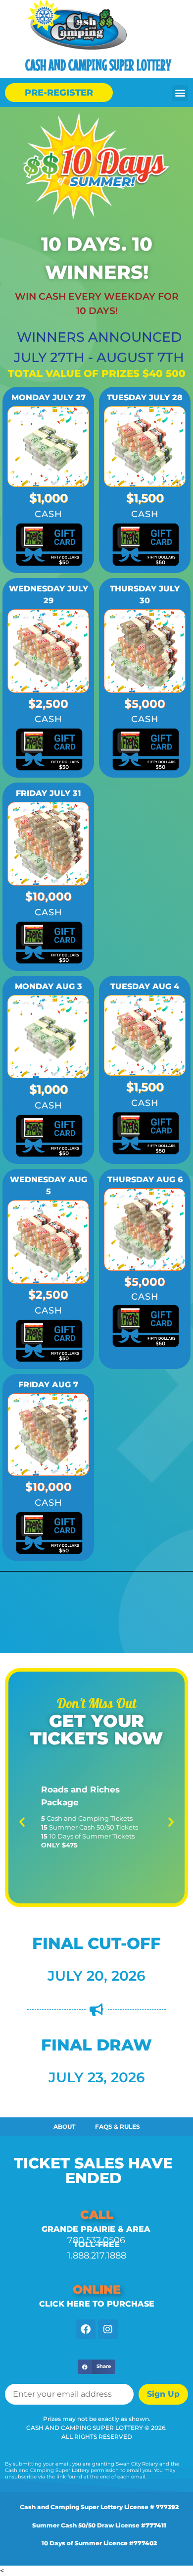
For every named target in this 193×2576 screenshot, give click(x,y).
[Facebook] (86, 2329)
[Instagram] (108, 2329)
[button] (180, 93)
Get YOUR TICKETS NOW (96, 1730)
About (64, 2127)
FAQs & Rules (118, 2127)
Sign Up (163, 2394)
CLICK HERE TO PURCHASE (97, 2304)
